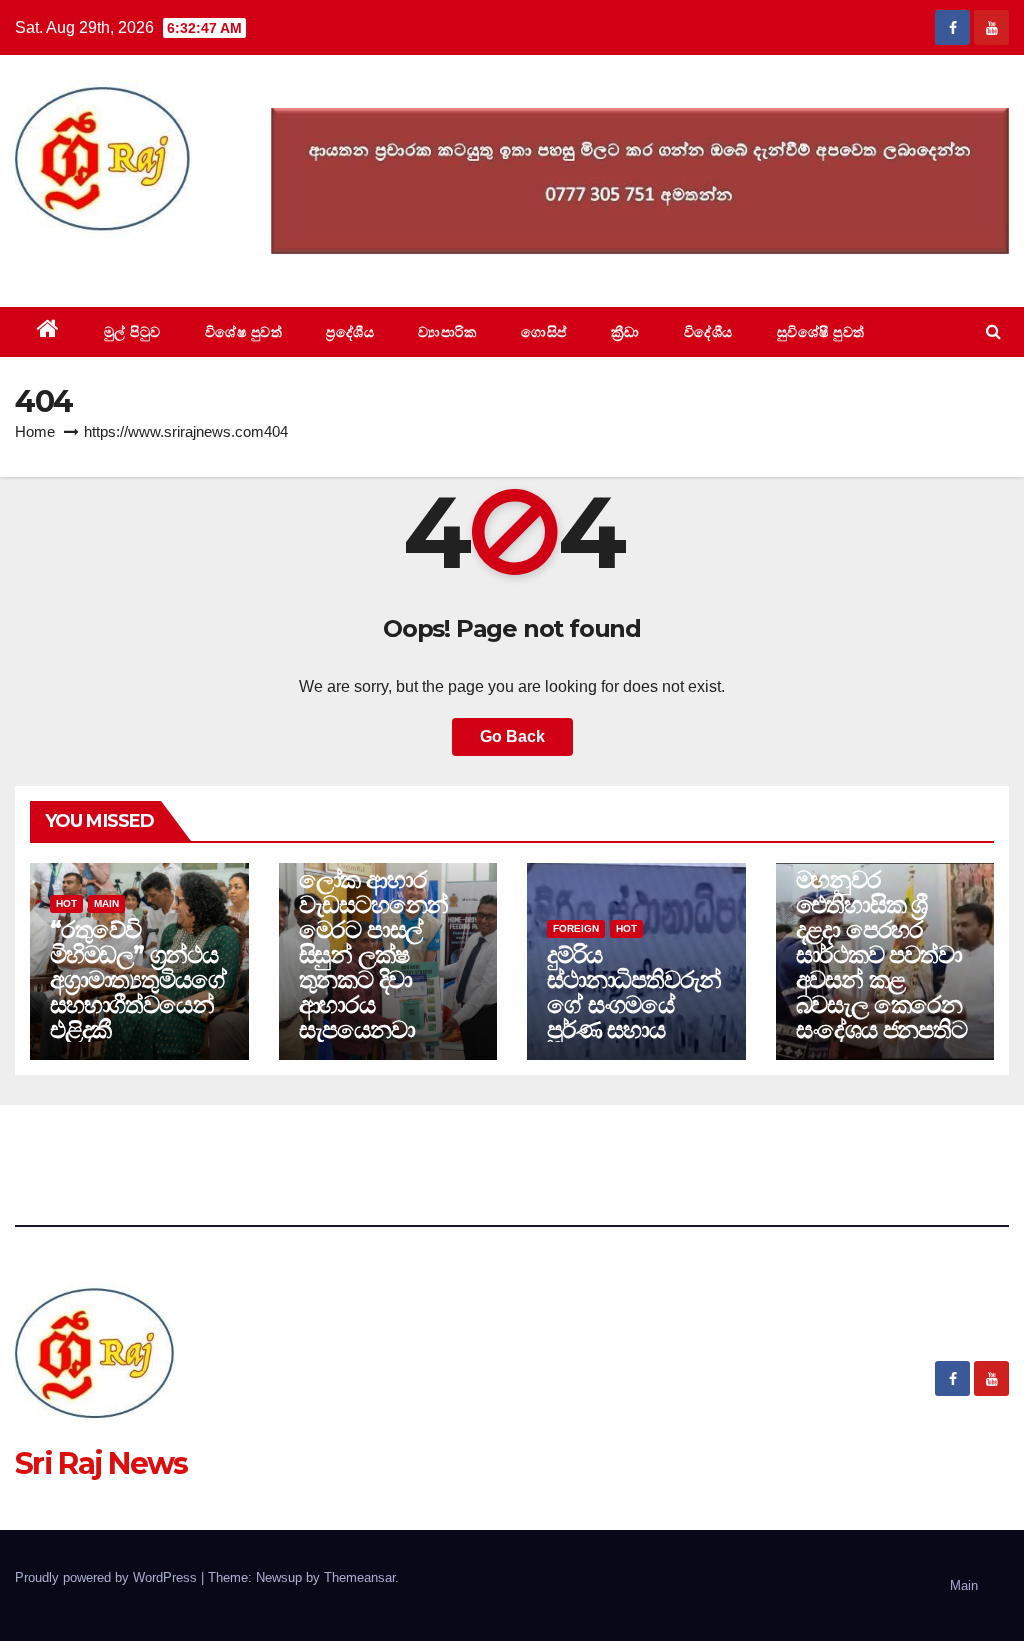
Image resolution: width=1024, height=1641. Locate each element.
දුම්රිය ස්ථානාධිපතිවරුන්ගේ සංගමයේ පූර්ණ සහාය (634, 992)
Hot (66, 903)
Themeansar (359, 1577)
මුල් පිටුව (132, 332)
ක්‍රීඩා (625, 332)
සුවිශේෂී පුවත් (821, 332)
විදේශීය (708, 332)
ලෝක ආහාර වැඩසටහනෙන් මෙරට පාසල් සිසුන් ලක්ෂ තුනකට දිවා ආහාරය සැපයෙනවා (374, 954)
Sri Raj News (101, 261)
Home (35, 431)
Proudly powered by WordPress (108, 1577)
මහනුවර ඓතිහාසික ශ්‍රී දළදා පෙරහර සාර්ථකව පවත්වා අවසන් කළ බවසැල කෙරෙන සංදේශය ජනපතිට (881, 954)
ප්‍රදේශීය (350, 332)
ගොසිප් (544, 332)
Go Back (512, 736)
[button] (993, 331)
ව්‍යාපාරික (447, 332)
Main (106, 903)
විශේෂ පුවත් (244, 332)
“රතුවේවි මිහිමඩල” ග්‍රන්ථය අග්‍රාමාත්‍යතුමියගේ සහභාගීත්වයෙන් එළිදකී (137, 979)
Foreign (576, 928)
